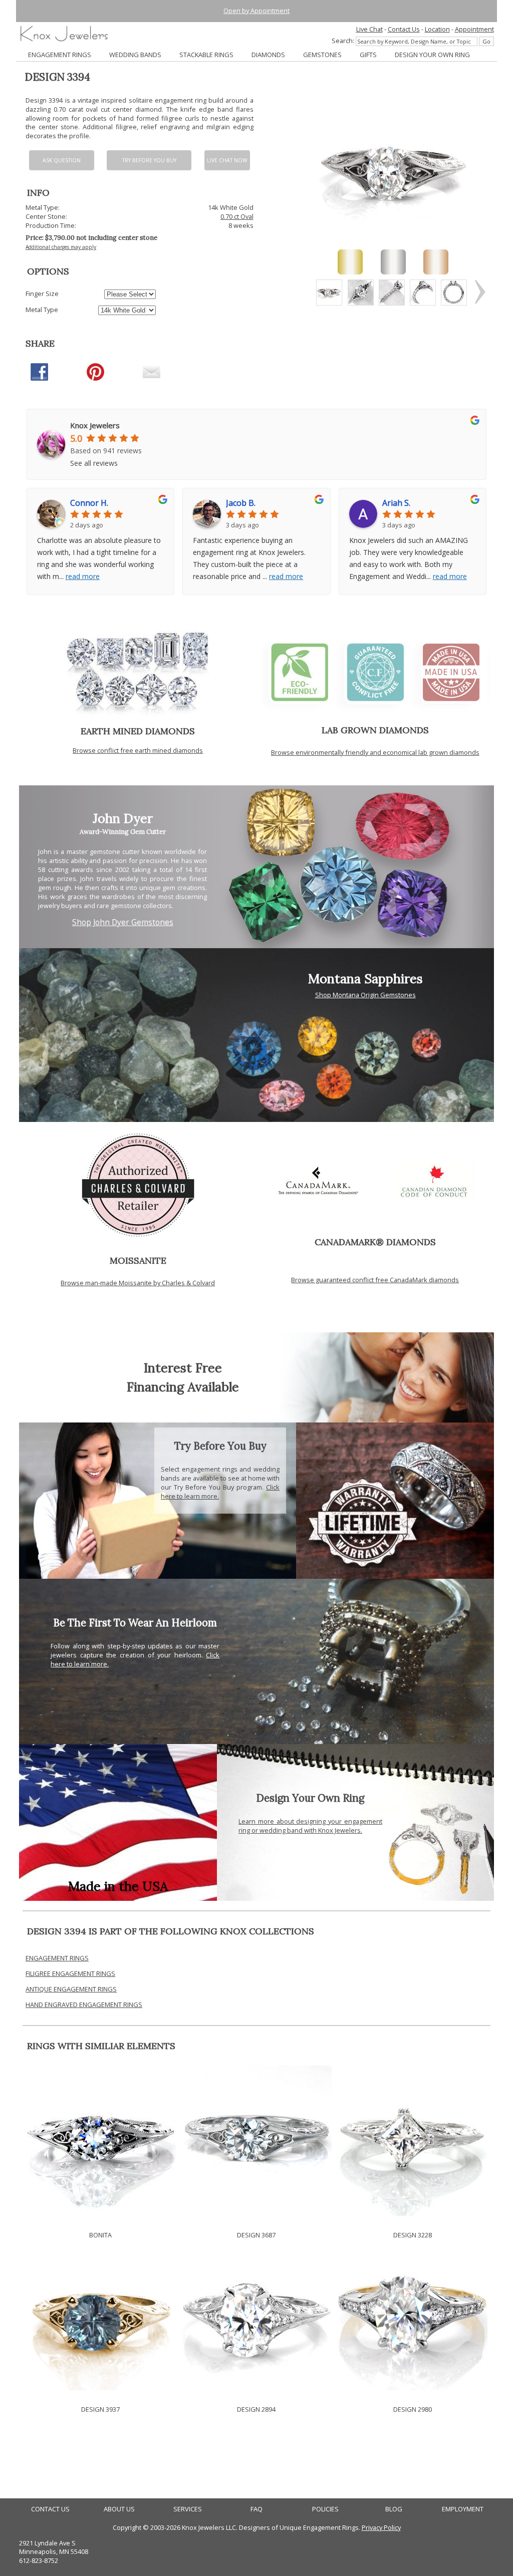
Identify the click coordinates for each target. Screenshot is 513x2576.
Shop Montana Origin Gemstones (365, 995)
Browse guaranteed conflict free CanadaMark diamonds (375, 1280)
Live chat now (227, 160)
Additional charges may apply (61, 247)
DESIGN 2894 (256, 2409)
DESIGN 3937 (100, 2409)
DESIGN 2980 (413, 2409)
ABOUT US (119, 2509)
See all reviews (94, 463)
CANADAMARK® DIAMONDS (375, 1242)
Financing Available (183, 1387)
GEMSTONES (322, 55)
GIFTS (368, 55)
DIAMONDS (268, 55)
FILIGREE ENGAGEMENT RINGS (70, 1973)
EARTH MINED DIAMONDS (138, 731)
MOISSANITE (138, 1260)
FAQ (256, 2509)
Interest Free (183, 1368)
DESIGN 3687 (256, 2235)
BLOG (394, 2509)
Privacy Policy (381, 2527)
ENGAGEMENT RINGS (60, 55)
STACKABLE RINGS (206, 55)
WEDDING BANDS (135, 55)
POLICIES (325, 2509)
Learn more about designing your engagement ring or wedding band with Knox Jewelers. (310, 1826)
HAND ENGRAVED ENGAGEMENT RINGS (84, 2005)
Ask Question (62, 160)
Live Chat (369, 29)
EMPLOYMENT (463, 2509)
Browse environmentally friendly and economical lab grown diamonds (375, 752)
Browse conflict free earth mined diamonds (138, 750)
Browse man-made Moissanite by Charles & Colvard (138, 1283)
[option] (329, 293)
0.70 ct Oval (237, 216)
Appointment (474, 29)
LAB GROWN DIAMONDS (375, 730)
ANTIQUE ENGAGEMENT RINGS (71, 1989)
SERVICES (188, 2509)
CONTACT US (50, 2509)
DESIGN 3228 (413, 2235)
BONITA (100, 2235)
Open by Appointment (256, 11)
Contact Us (404, 29)
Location (437, 29)
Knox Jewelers (95, 425)
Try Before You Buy (149, 160)
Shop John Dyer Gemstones (123, 922)
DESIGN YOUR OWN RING (432, 55)
